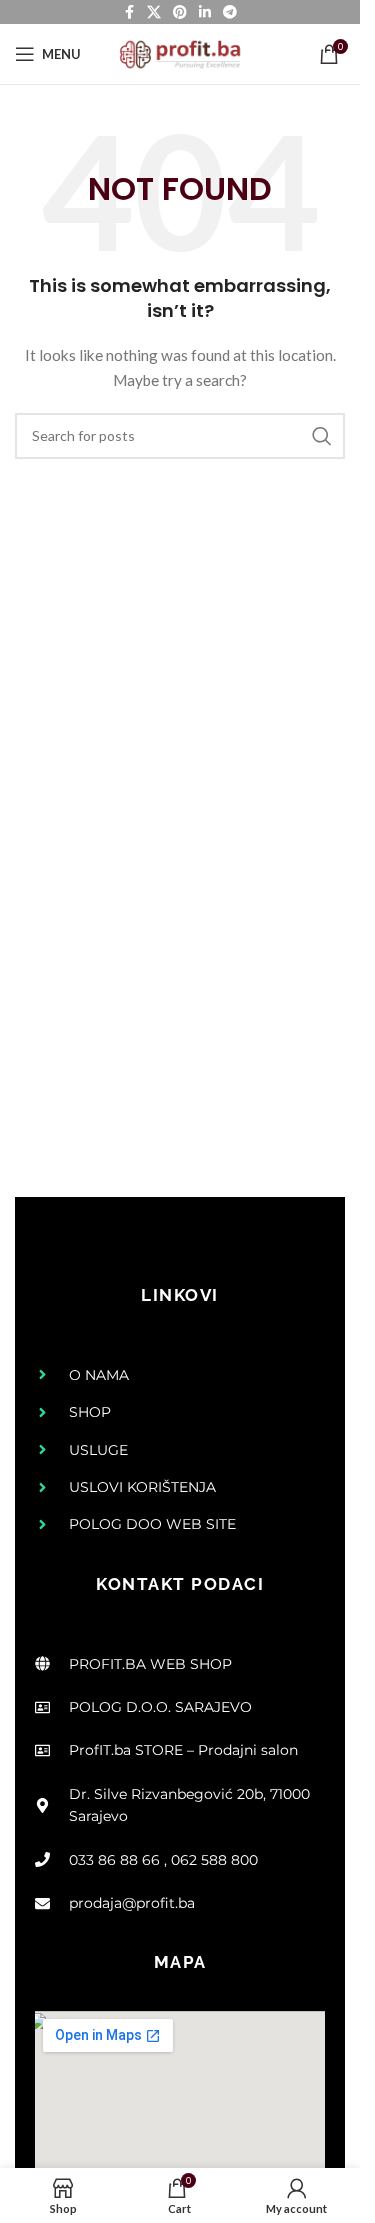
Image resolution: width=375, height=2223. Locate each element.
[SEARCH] (322, 436)
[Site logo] (180, 52)
